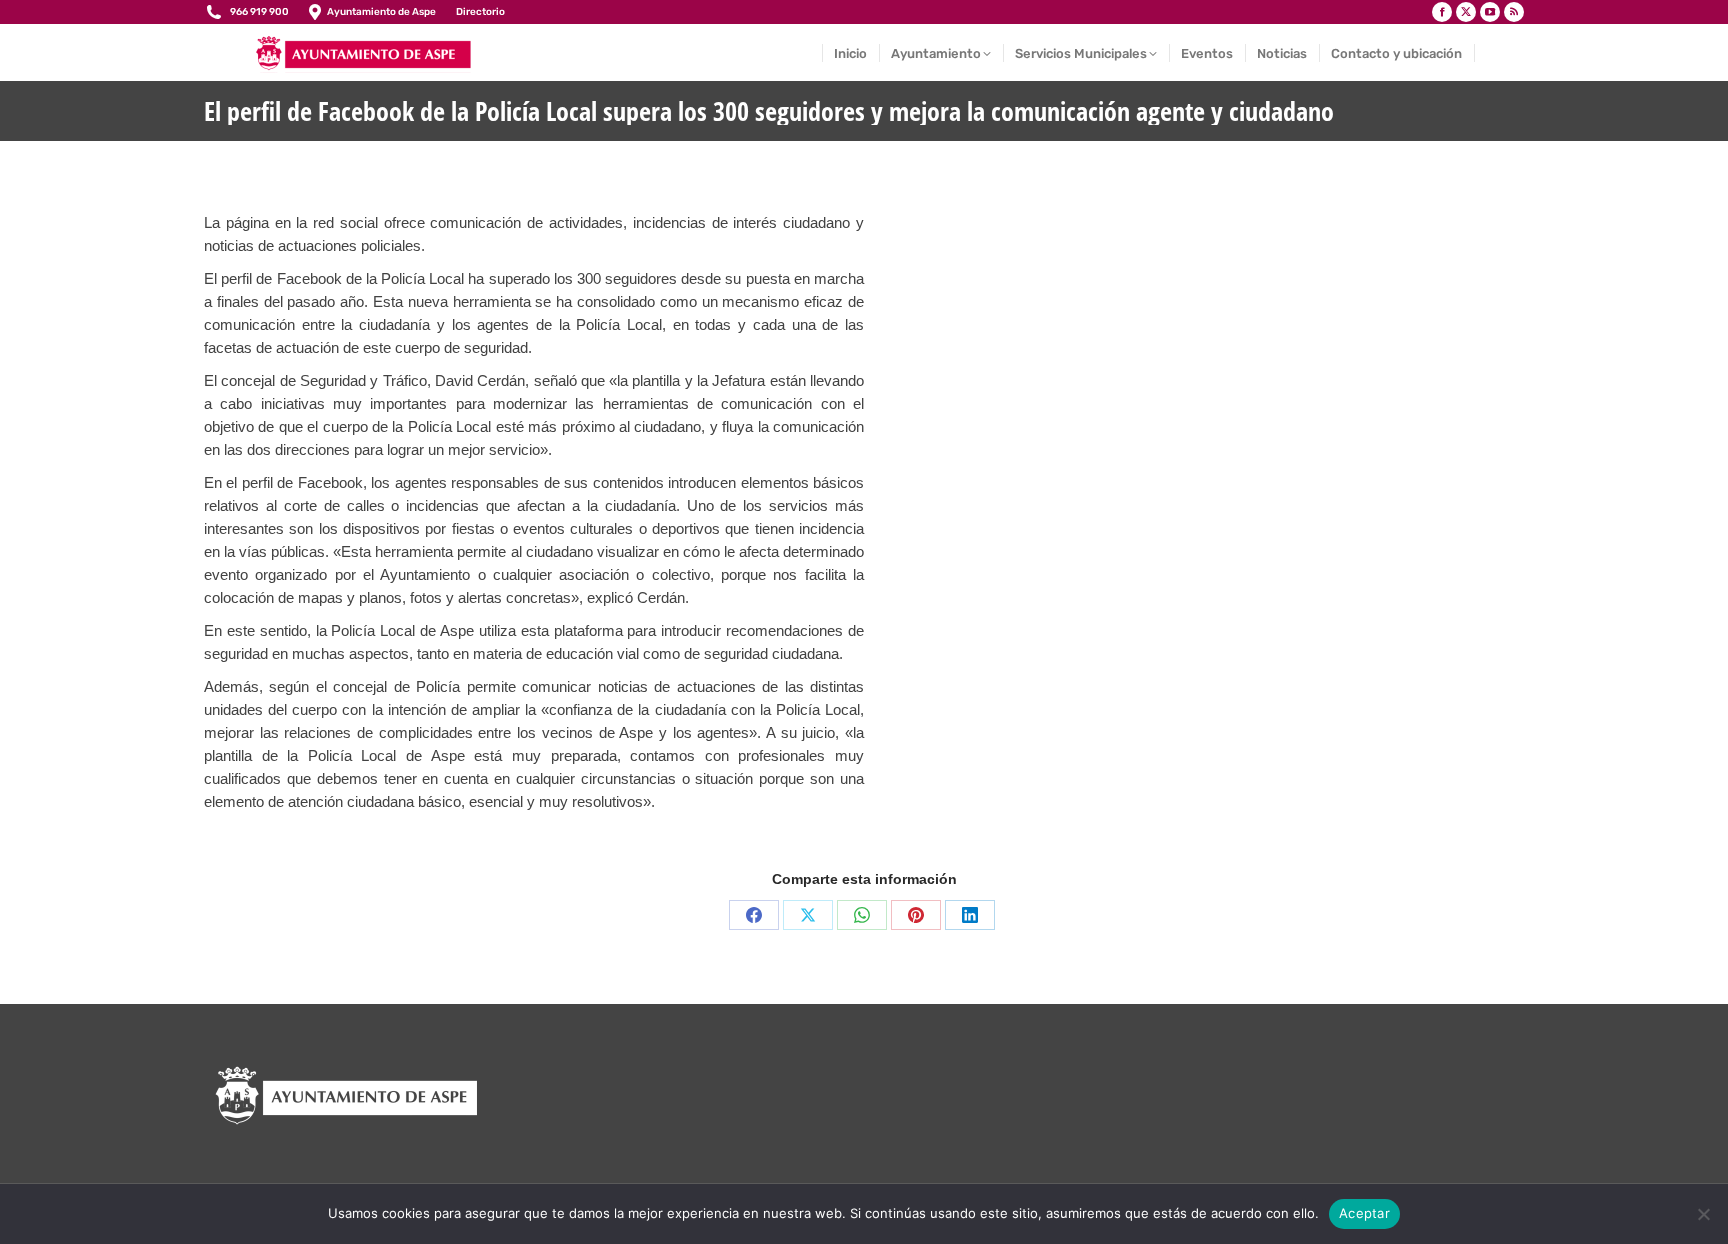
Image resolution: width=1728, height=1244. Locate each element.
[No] (1703, 1214)
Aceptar (1364, 1213)
